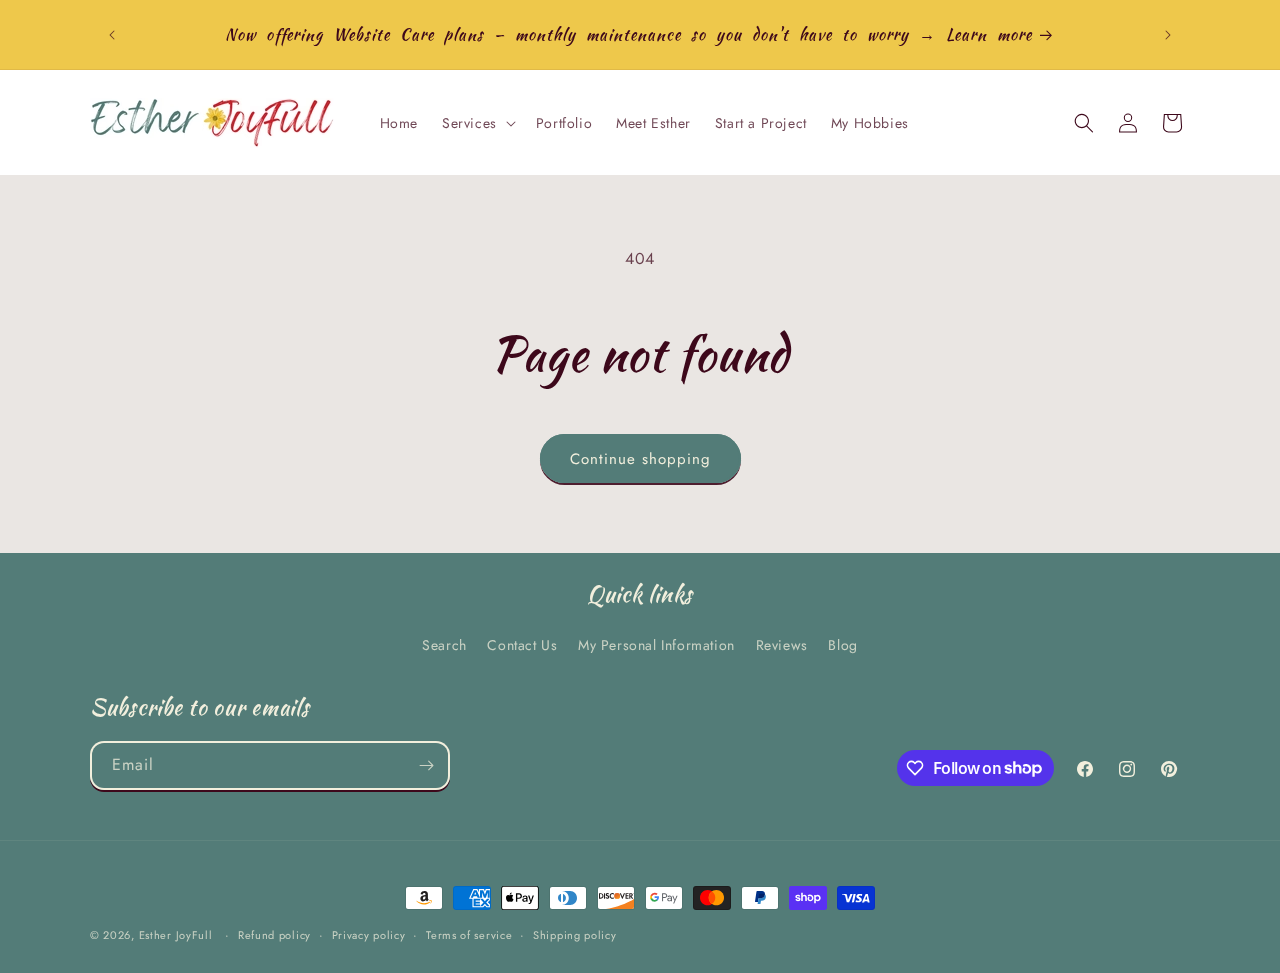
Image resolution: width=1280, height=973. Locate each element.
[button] (477, 123)
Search (444, 645)
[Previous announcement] (112, 35)
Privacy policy (369, 934)
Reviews (782, 645)
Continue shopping (640, 459)
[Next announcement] (1168, 35)
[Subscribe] (426, 765)
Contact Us (522, 645)
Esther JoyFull (176, 935)
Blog (842, 645)
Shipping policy (575, 934)
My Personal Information (656, 645)
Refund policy (274, 934)
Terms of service (469, 934)
